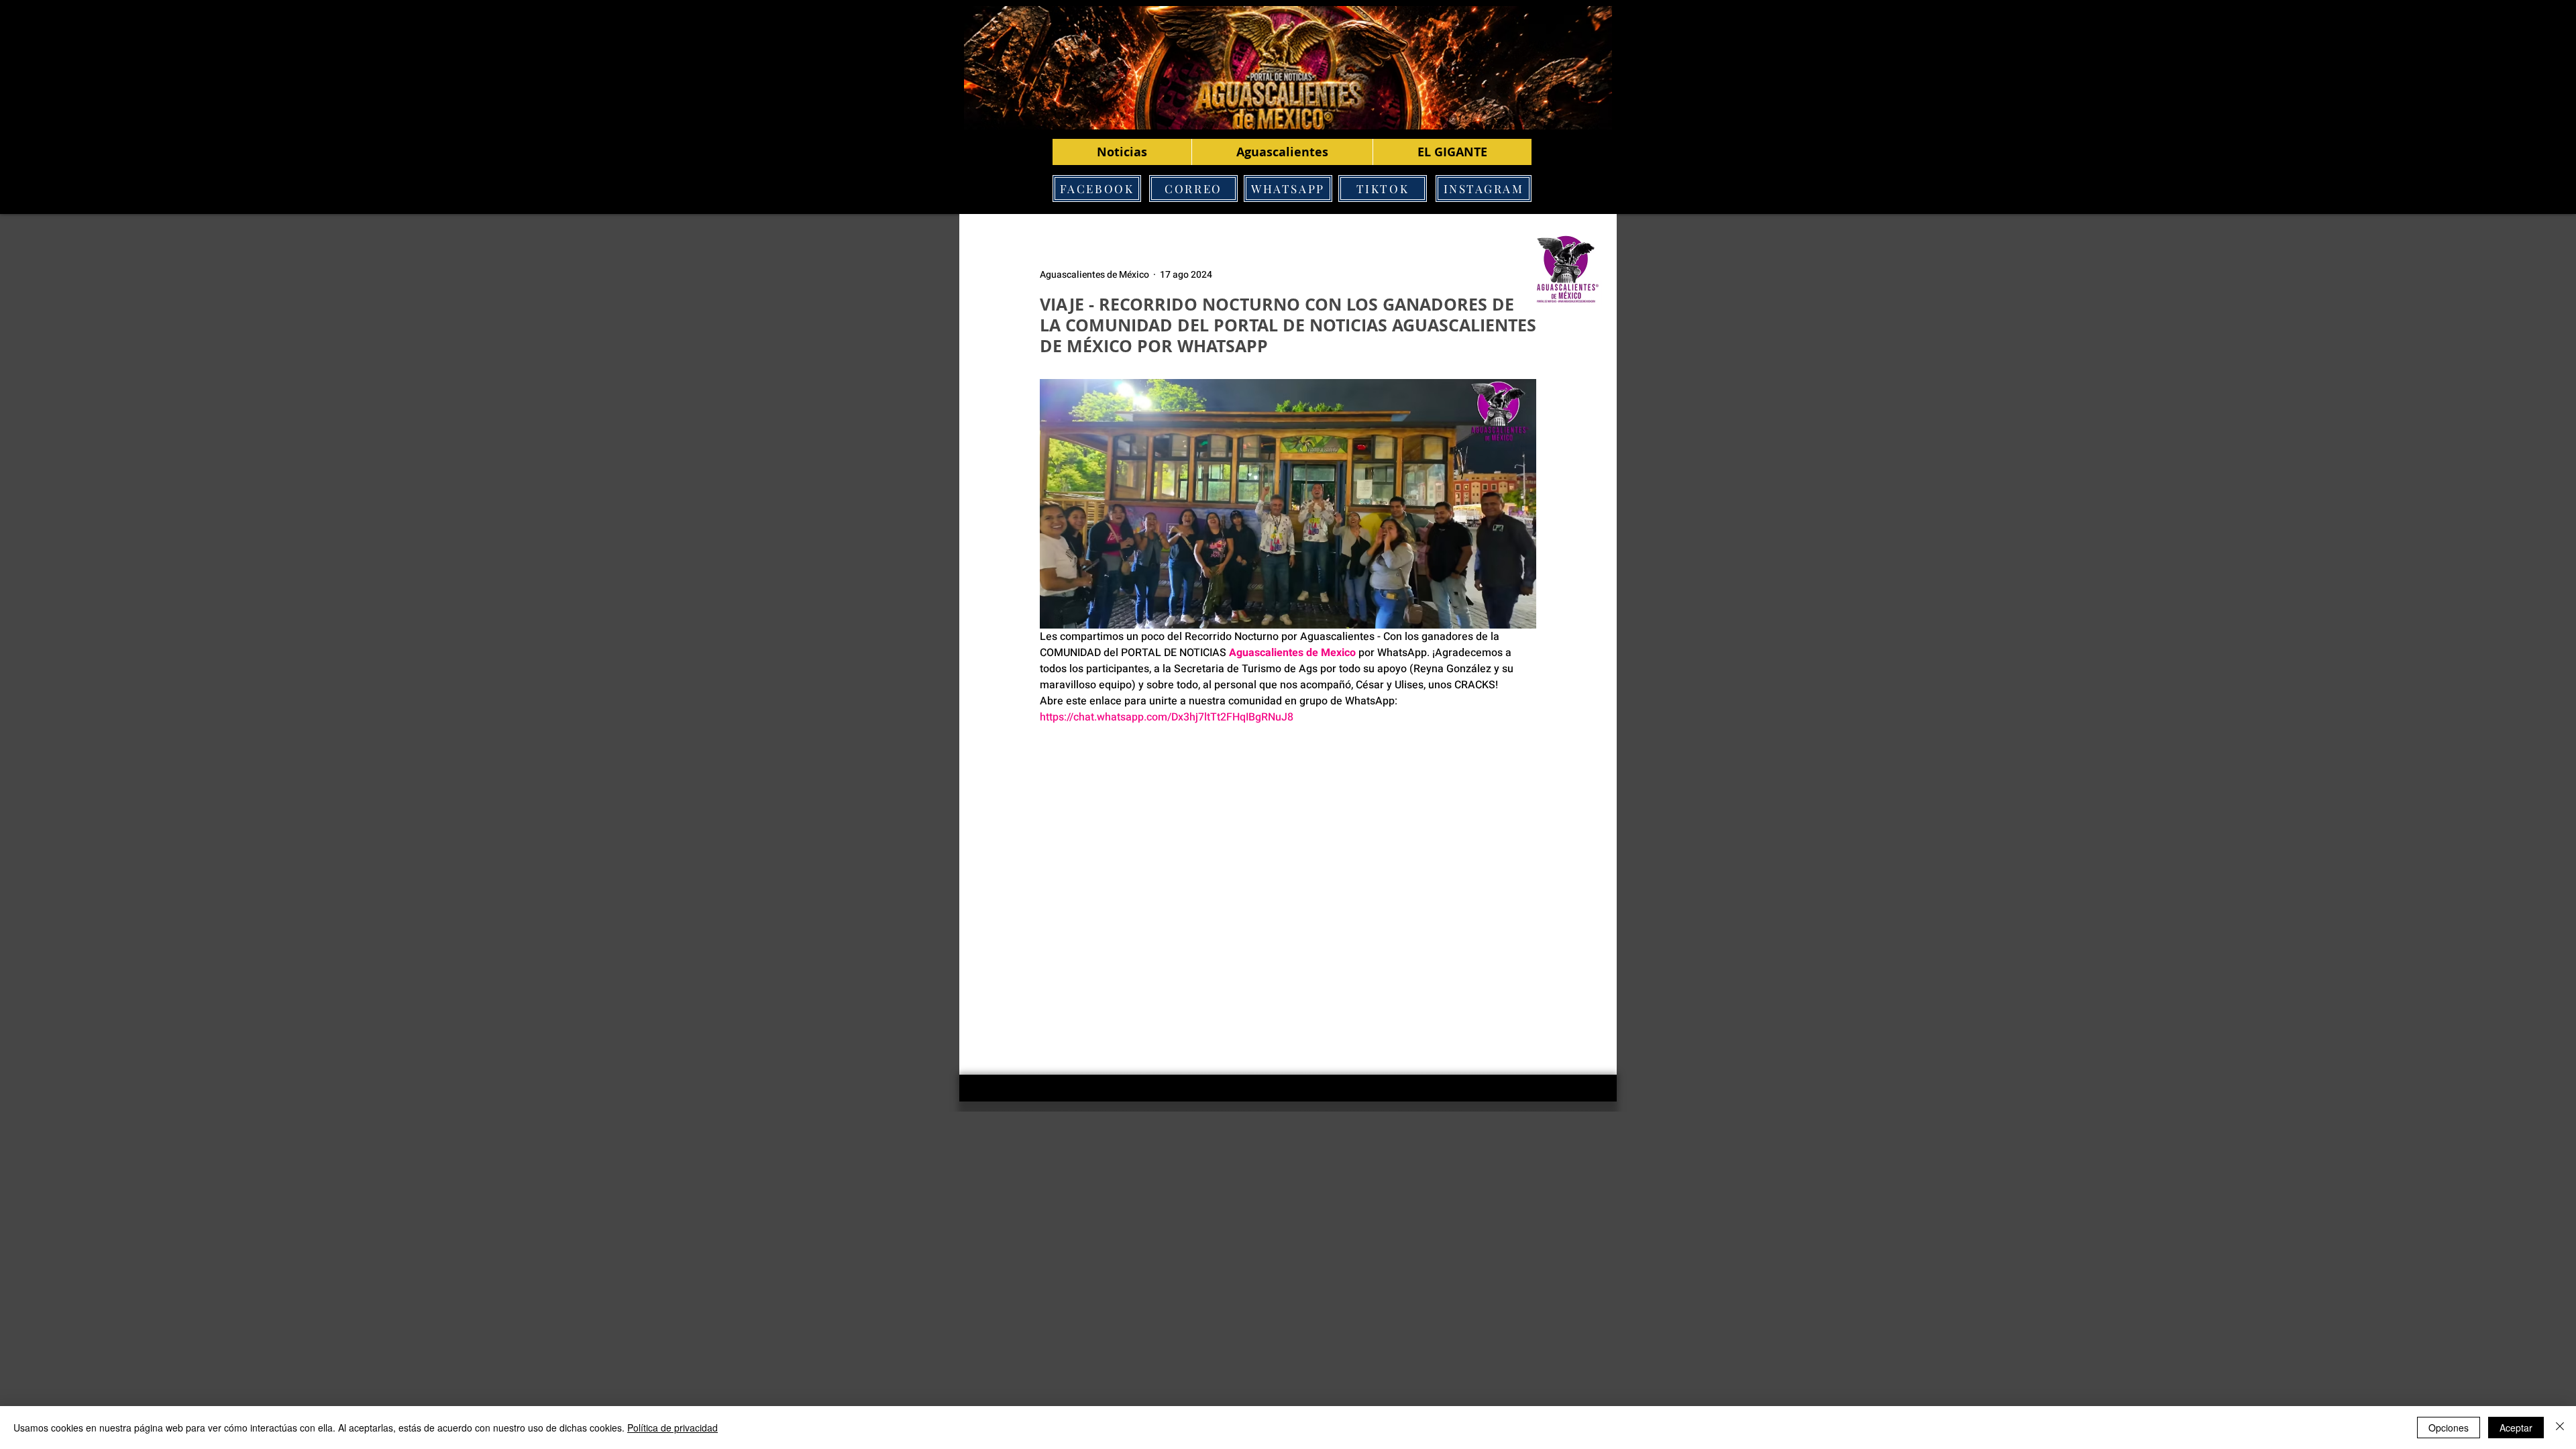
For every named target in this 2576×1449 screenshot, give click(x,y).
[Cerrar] (2560, 1428)
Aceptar (2516, 1428)
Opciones (2449, 1428)
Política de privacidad (673, 1428)
